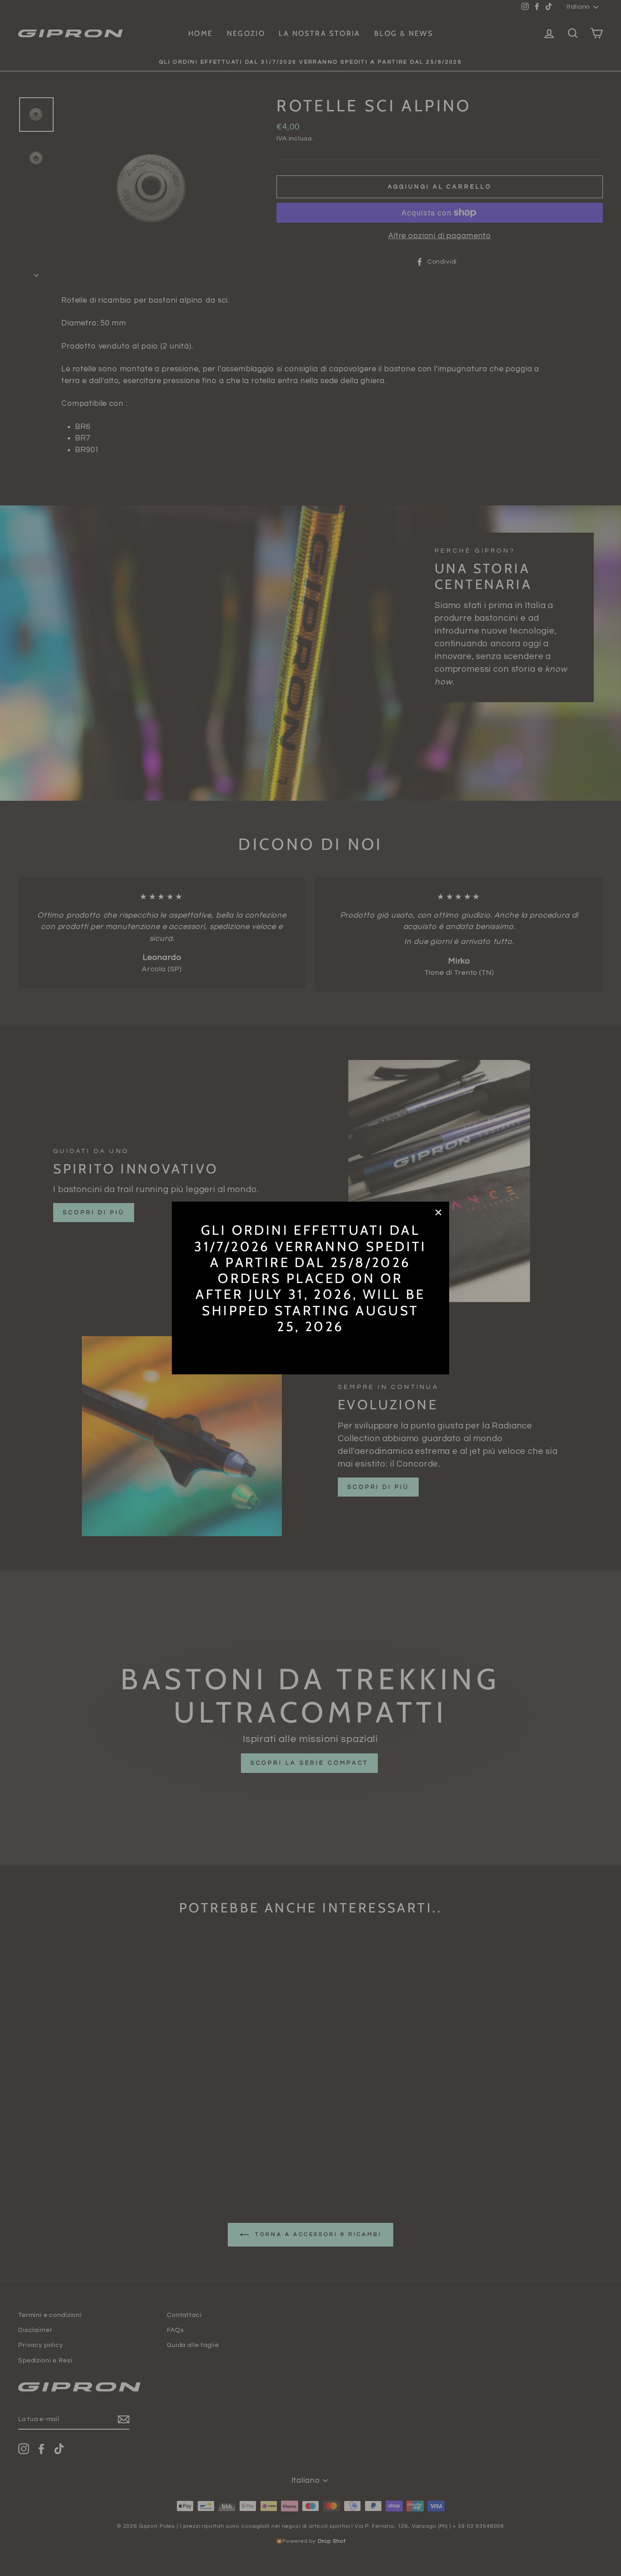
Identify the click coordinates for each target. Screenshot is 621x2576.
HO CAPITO (310, 1347)
